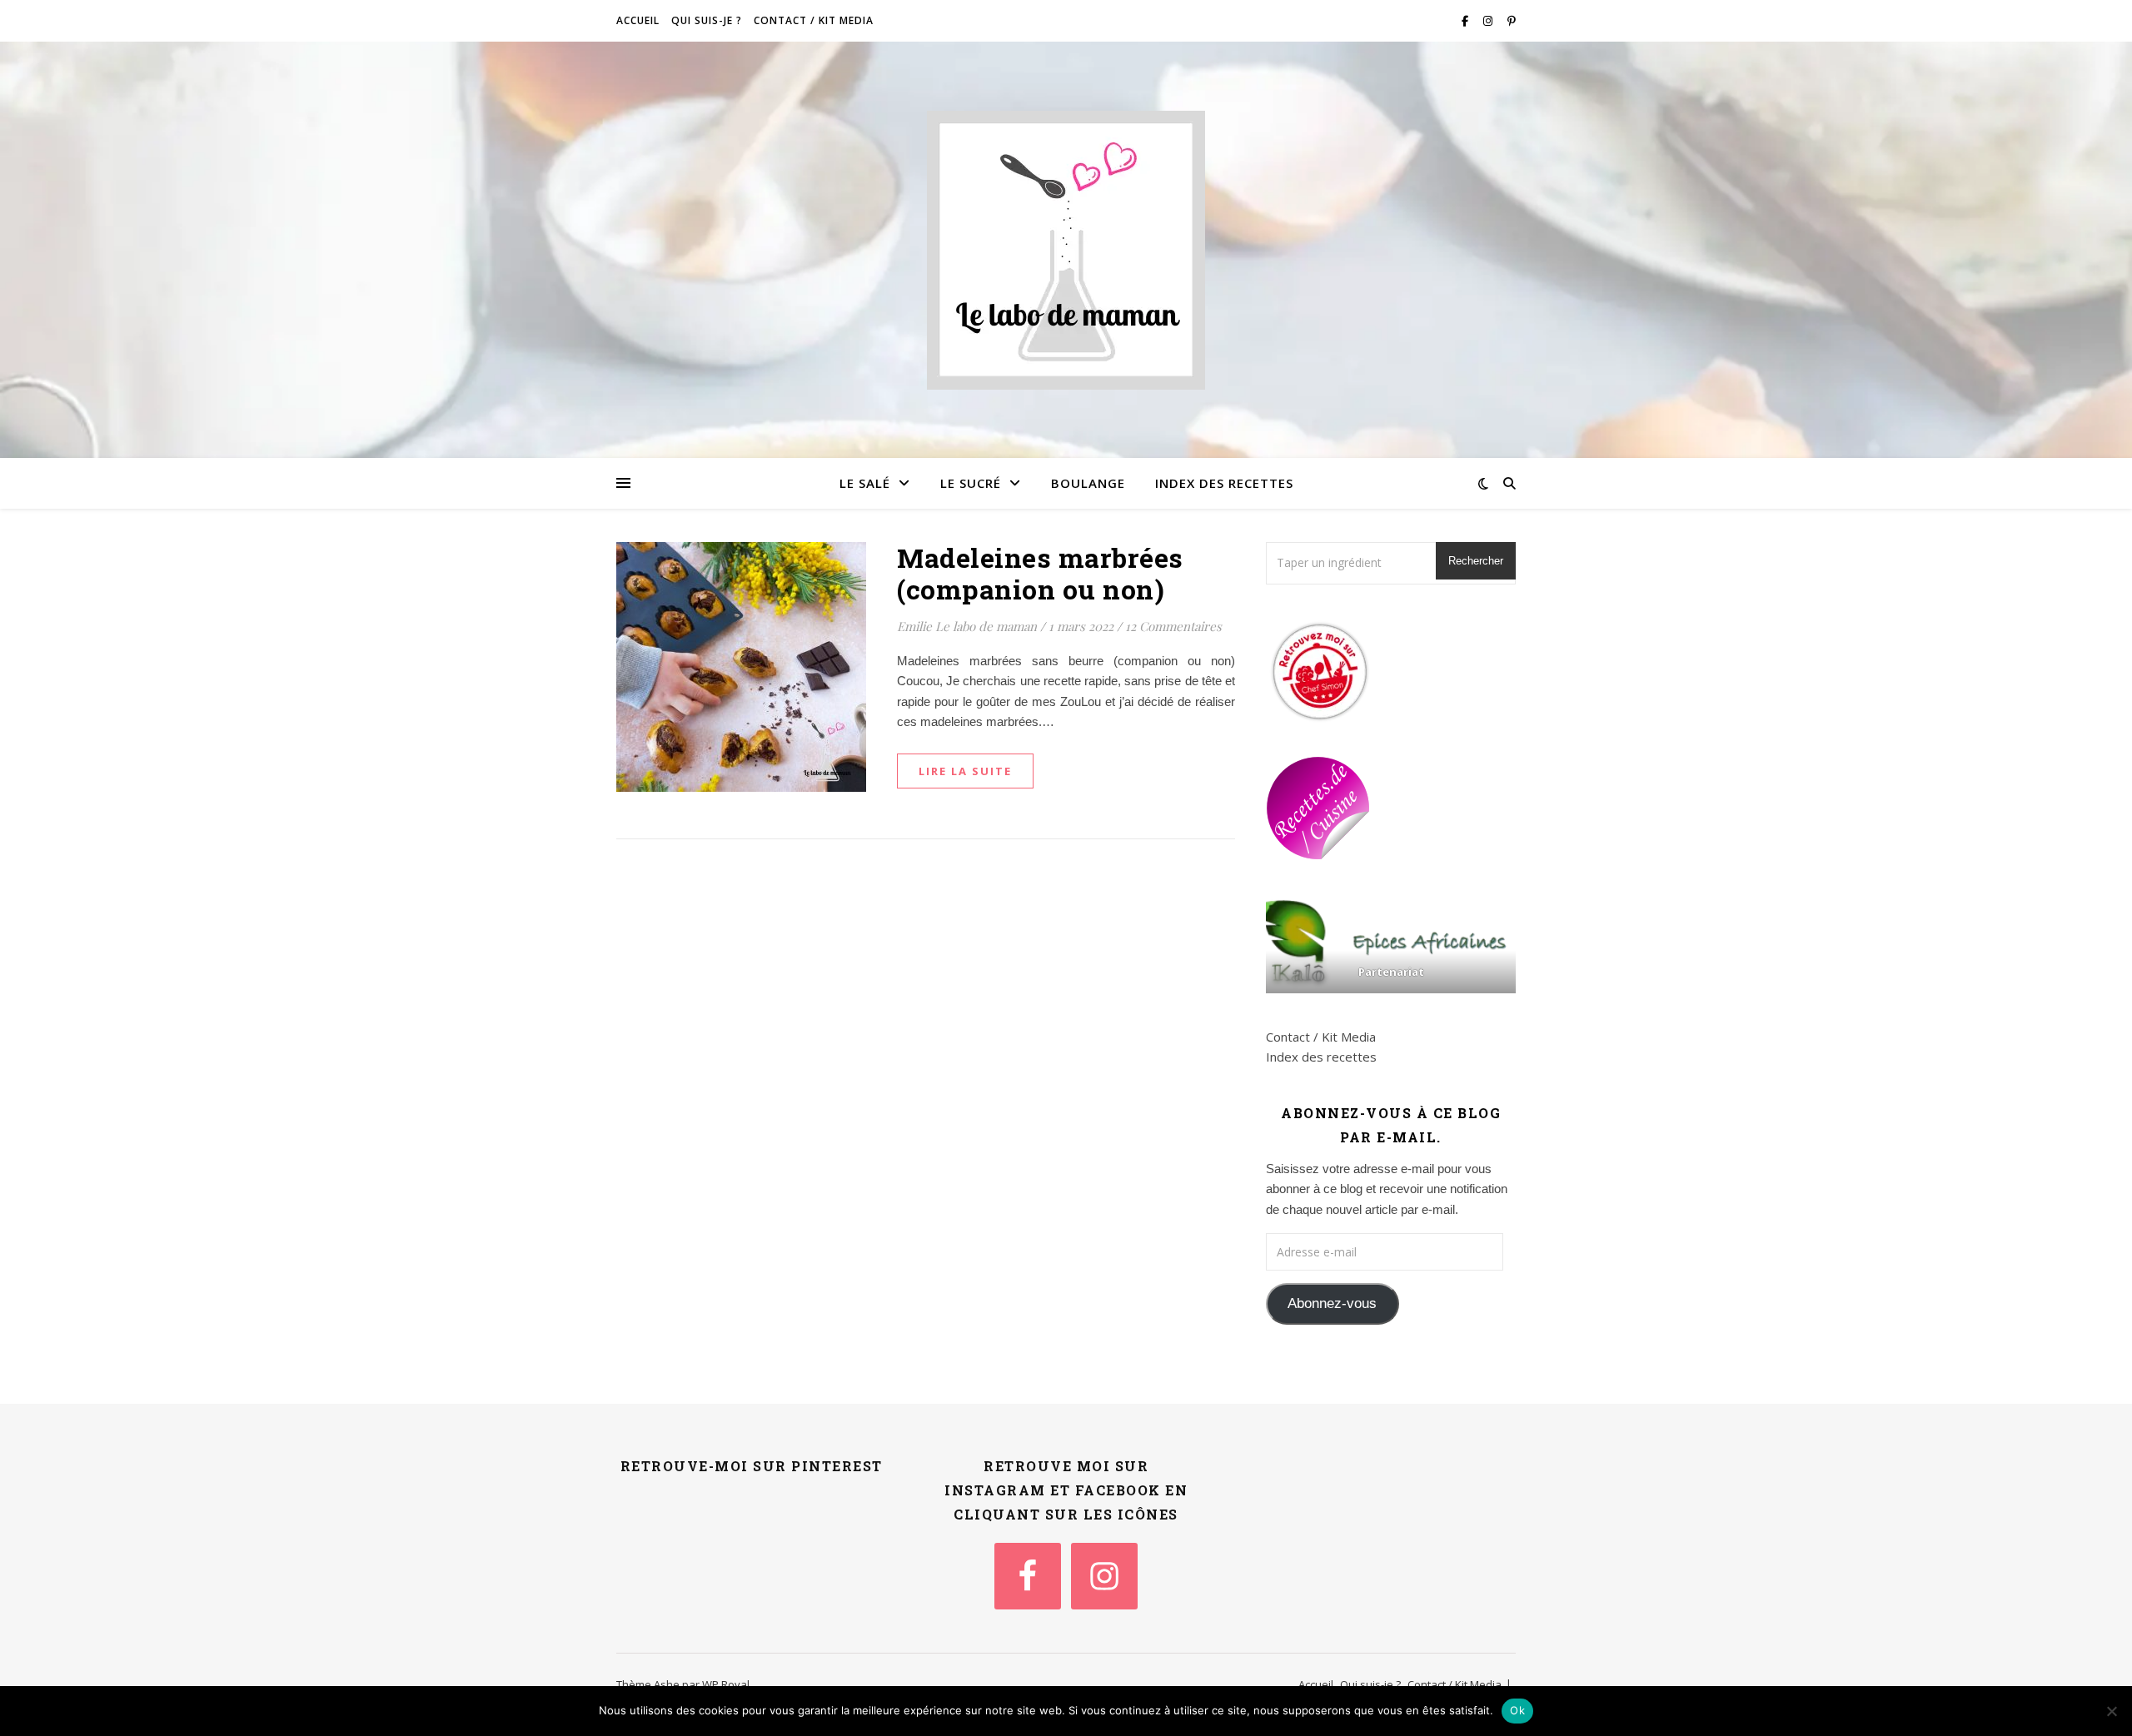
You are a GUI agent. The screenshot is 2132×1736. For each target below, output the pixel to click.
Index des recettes (1224, 483)
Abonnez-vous (1332, 1303)
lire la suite (965, 771)
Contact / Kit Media (814, 20)
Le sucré (971, 483)
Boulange (1088, 483)
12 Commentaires (1173, 626)
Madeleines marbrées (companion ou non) (1040, 573)
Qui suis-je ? (707, 20)
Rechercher (1476, 561)
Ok (1517, 1710)
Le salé (865, 483)
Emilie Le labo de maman (967, 626)
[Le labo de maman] (1066, 250)
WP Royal (726, 1684)
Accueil (638, 20)
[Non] (2111, 1711)
